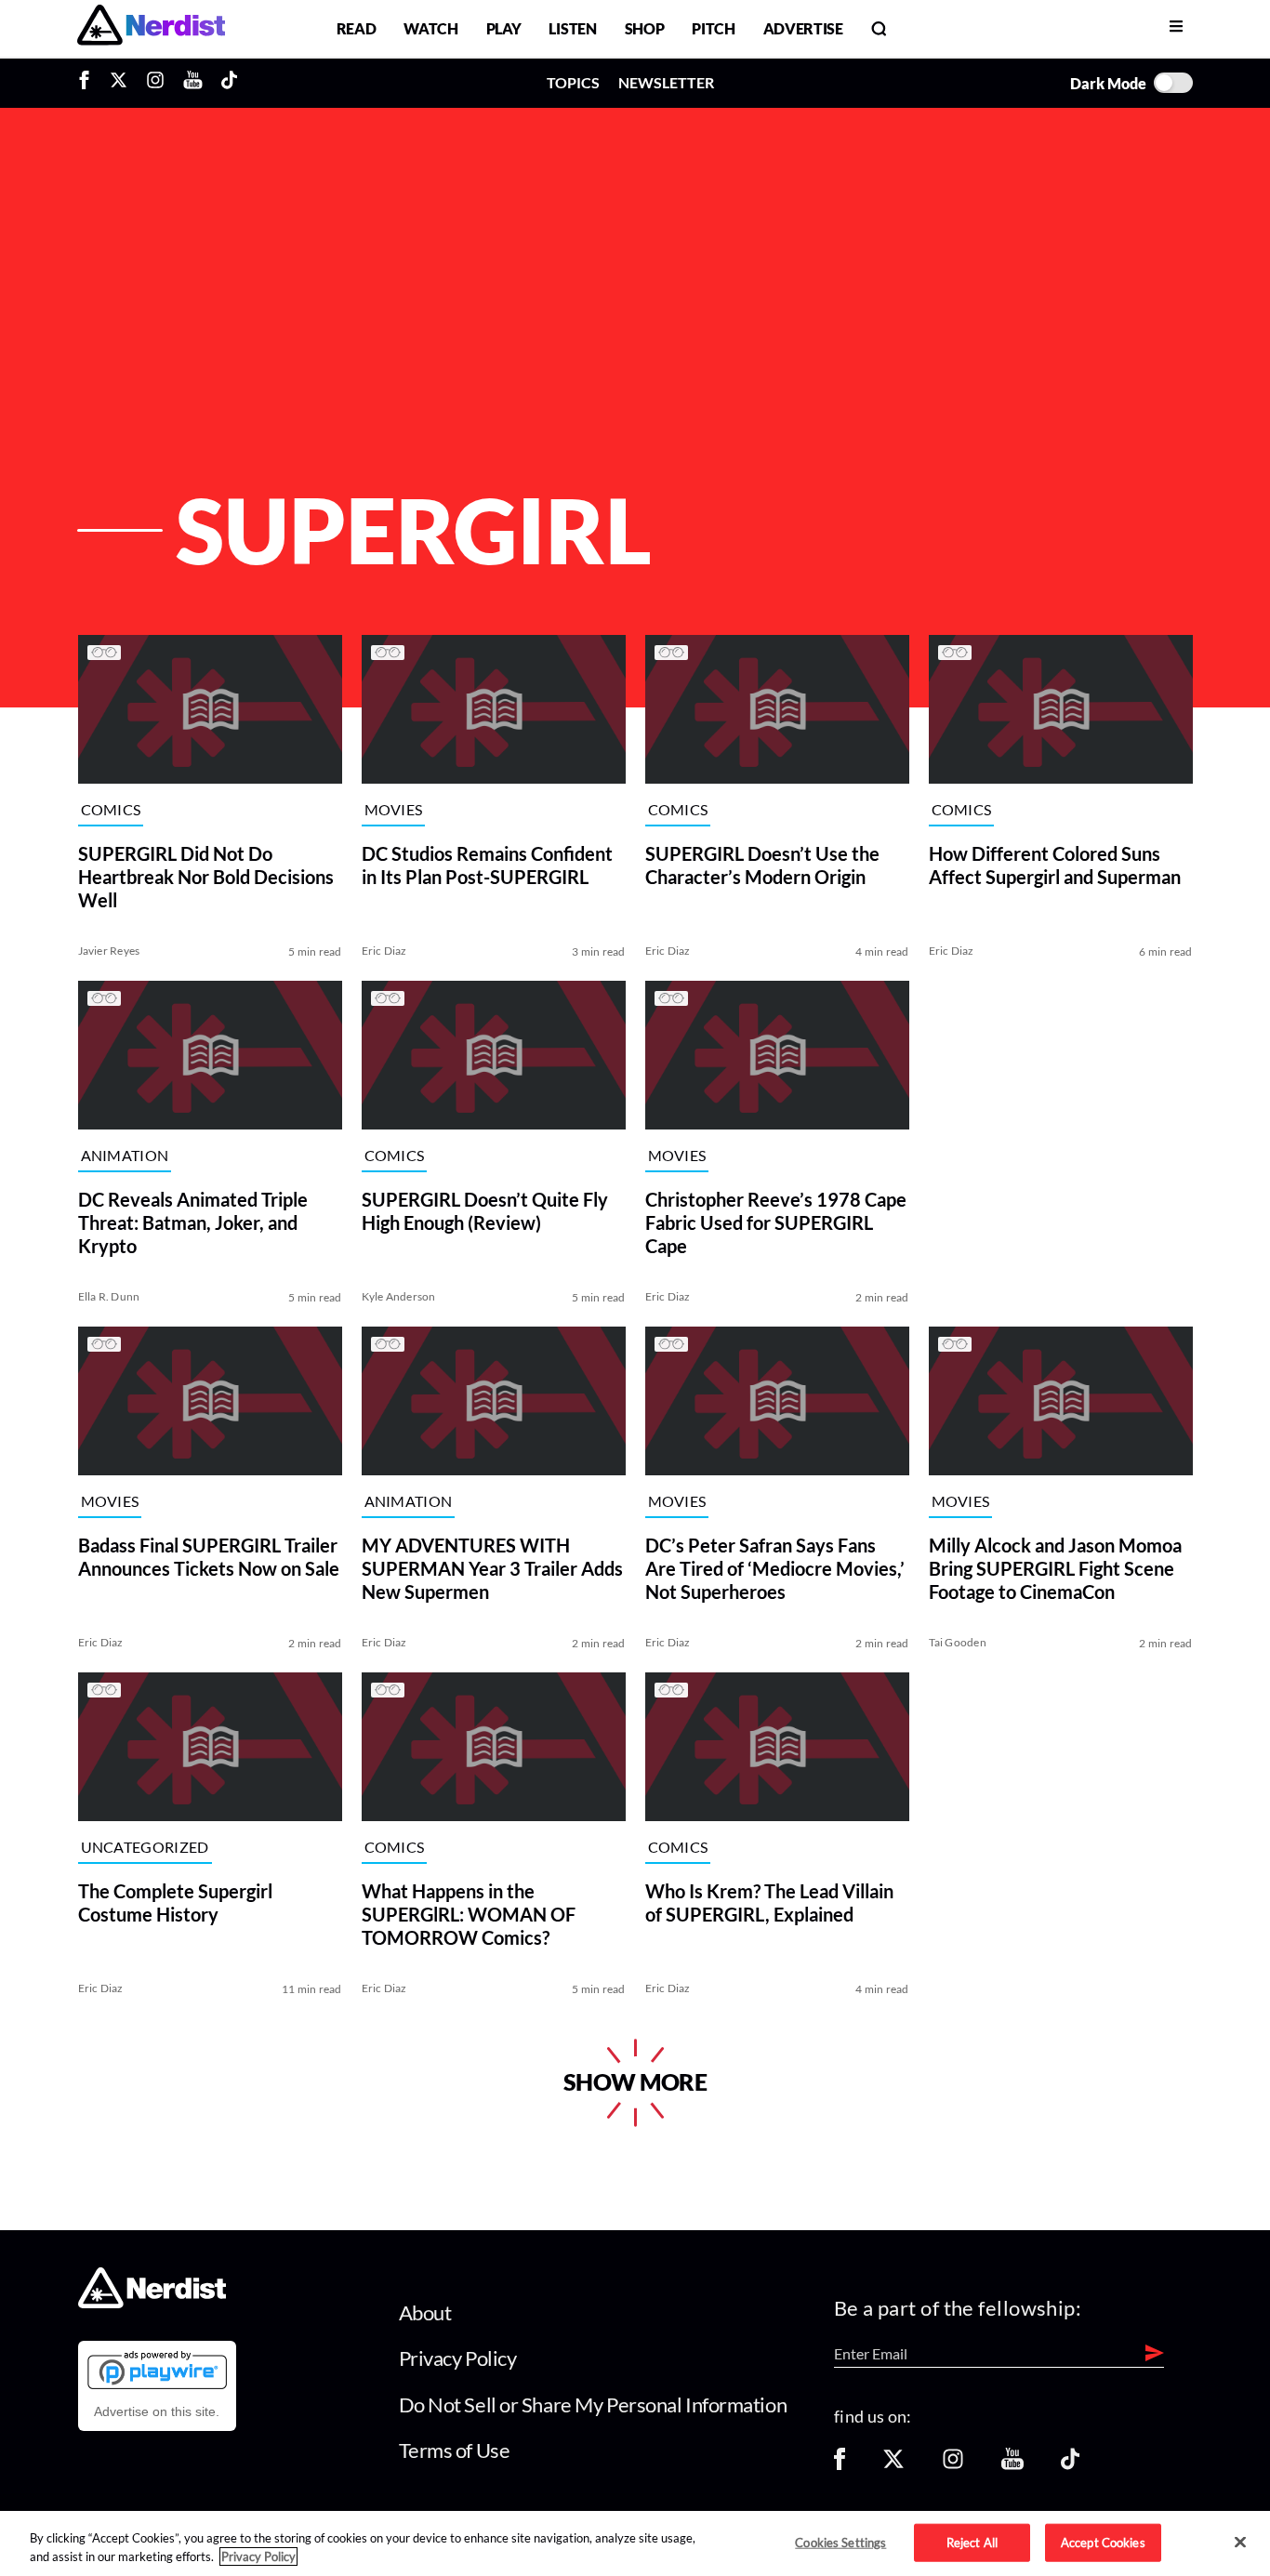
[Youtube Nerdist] (193, 83)
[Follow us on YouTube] (1012, 2465)
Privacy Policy (458, 2358)
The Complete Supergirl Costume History (175, 1902)
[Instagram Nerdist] (155, 83)
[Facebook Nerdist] (89, 83)
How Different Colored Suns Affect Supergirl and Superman (1055, 865)
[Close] (1240, 2543)
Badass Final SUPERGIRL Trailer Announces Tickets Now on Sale (209, 1557)
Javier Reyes (109, 951)
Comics (111, 809)
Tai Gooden (958, 1642)
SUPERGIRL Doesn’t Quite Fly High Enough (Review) (485, 1211)
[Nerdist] (151, 28)
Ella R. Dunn (109, 1296)
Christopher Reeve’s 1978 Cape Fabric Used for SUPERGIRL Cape (776, 1222)
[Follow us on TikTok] (1070, 2465)
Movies (394, 809)
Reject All (972, 2542)
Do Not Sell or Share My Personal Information (593, 2404)
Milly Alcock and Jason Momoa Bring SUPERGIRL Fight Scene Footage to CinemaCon (1055, 1568)
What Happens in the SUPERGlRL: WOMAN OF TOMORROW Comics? (469, 1914)
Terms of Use (455, 2450)
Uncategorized (145, 1847)
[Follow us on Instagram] (953, 2465)
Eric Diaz (384, 951)
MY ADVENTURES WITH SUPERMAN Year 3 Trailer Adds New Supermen (492, 1568)
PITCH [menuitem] (713, 28)
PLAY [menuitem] (504, 28)
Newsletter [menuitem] (666, 82)
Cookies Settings (840, 2542)
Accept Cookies (1103, 2542)
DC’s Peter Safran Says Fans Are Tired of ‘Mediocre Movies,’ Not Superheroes (775, 1568)
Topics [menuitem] (573, 82)
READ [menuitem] (357, 28)
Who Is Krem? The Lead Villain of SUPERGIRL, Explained (769, 1902)
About (425, 2312)
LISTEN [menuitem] (572, 28)
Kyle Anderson (399, 1296)
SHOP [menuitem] (645, 28)
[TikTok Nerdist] (229, 83)
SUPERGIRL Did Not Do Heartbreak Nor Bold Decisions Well (206, 877)
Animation (125, 1155)
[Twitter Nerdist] (119, 83)
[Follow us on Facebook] (840, 2465)
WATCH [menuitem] (430, 28)
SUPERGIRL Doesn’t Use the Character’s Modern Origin (762, 865)
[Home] (152, 2303)
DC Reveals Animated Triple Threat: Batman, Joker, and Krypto (193, 1222)
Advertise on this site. (157, 2411)
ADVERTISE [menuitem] (803, 28)
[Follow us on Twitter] (893, 2465)
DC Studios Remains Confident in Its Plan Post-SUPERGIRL (487, 865)
